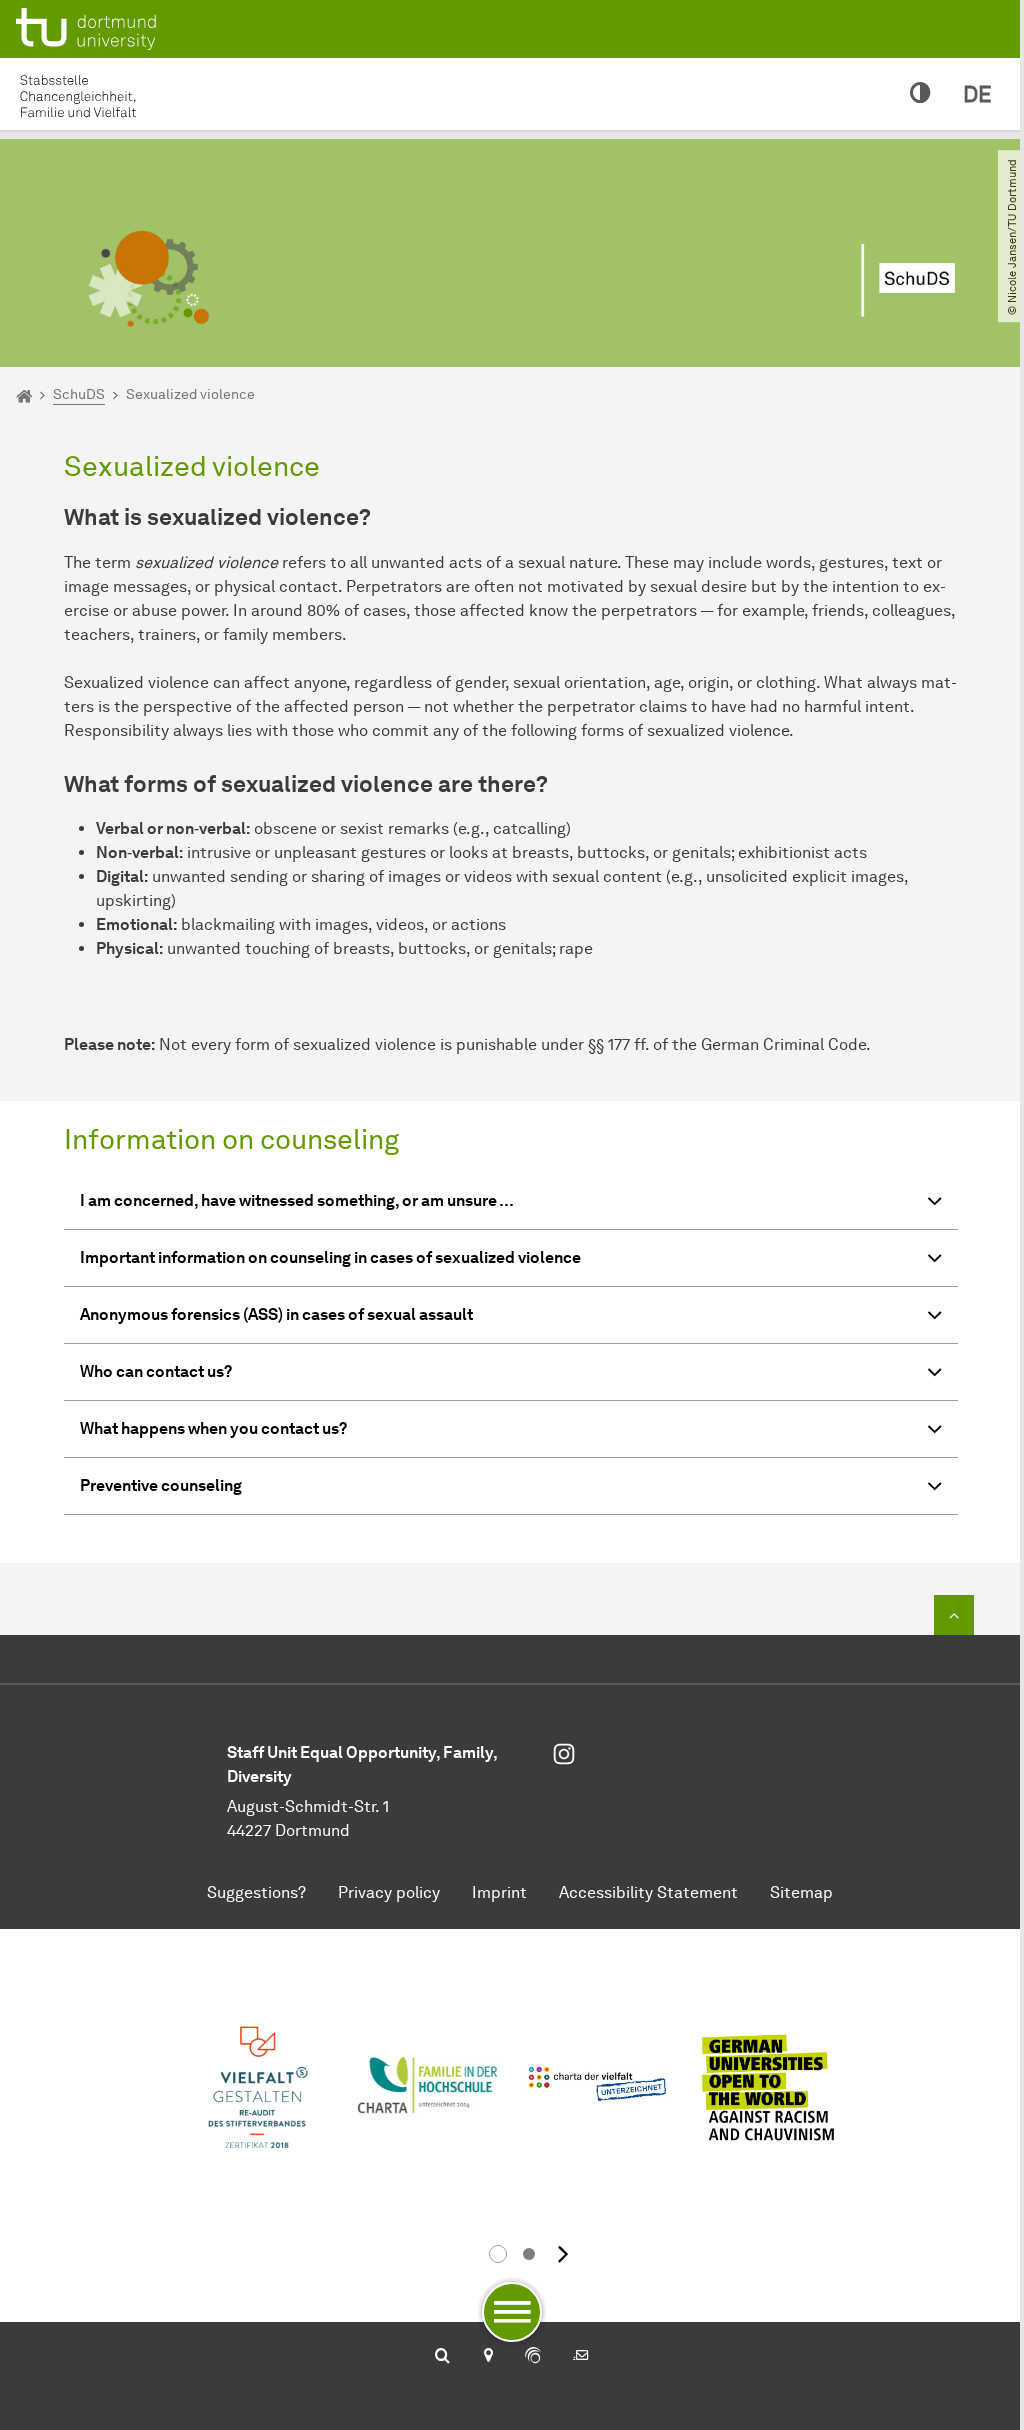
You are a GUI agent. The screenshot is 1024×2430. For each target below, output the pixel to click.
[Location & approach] (487, 2357)
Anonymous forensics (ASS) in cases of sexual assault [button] (276, 1314)
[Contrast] (920, 94)
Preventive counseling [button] (161, 1485)
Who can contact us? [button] (156, 1371)
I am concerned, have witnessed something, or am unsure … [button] (297, 1200)
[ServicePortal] (533, 2357)
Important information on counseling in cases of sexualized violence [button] (330, 1257)
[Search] (442, 2357)
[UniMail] (581, 2357)
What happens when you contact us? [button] (213, 1428)
